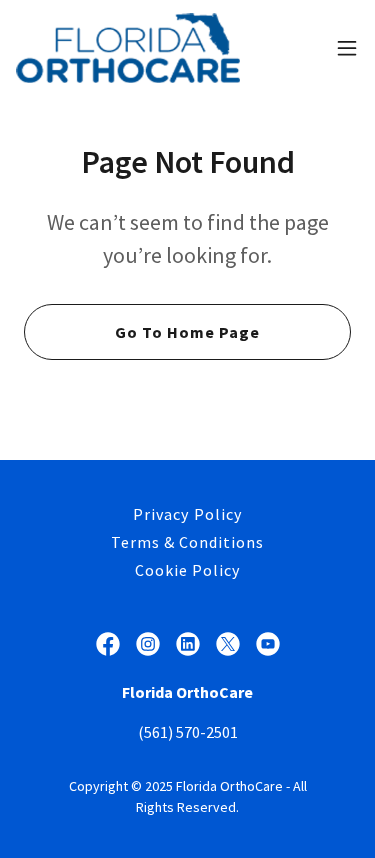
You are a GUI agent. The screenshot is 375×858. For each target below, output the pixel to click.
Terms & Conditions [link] (187, 542)
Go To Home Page (187, 332)
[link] (128, 48)
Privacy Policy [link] (187, 514)
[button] (347, 48)
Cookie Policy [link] (187, 570)
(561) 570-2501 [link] (188, 732)
